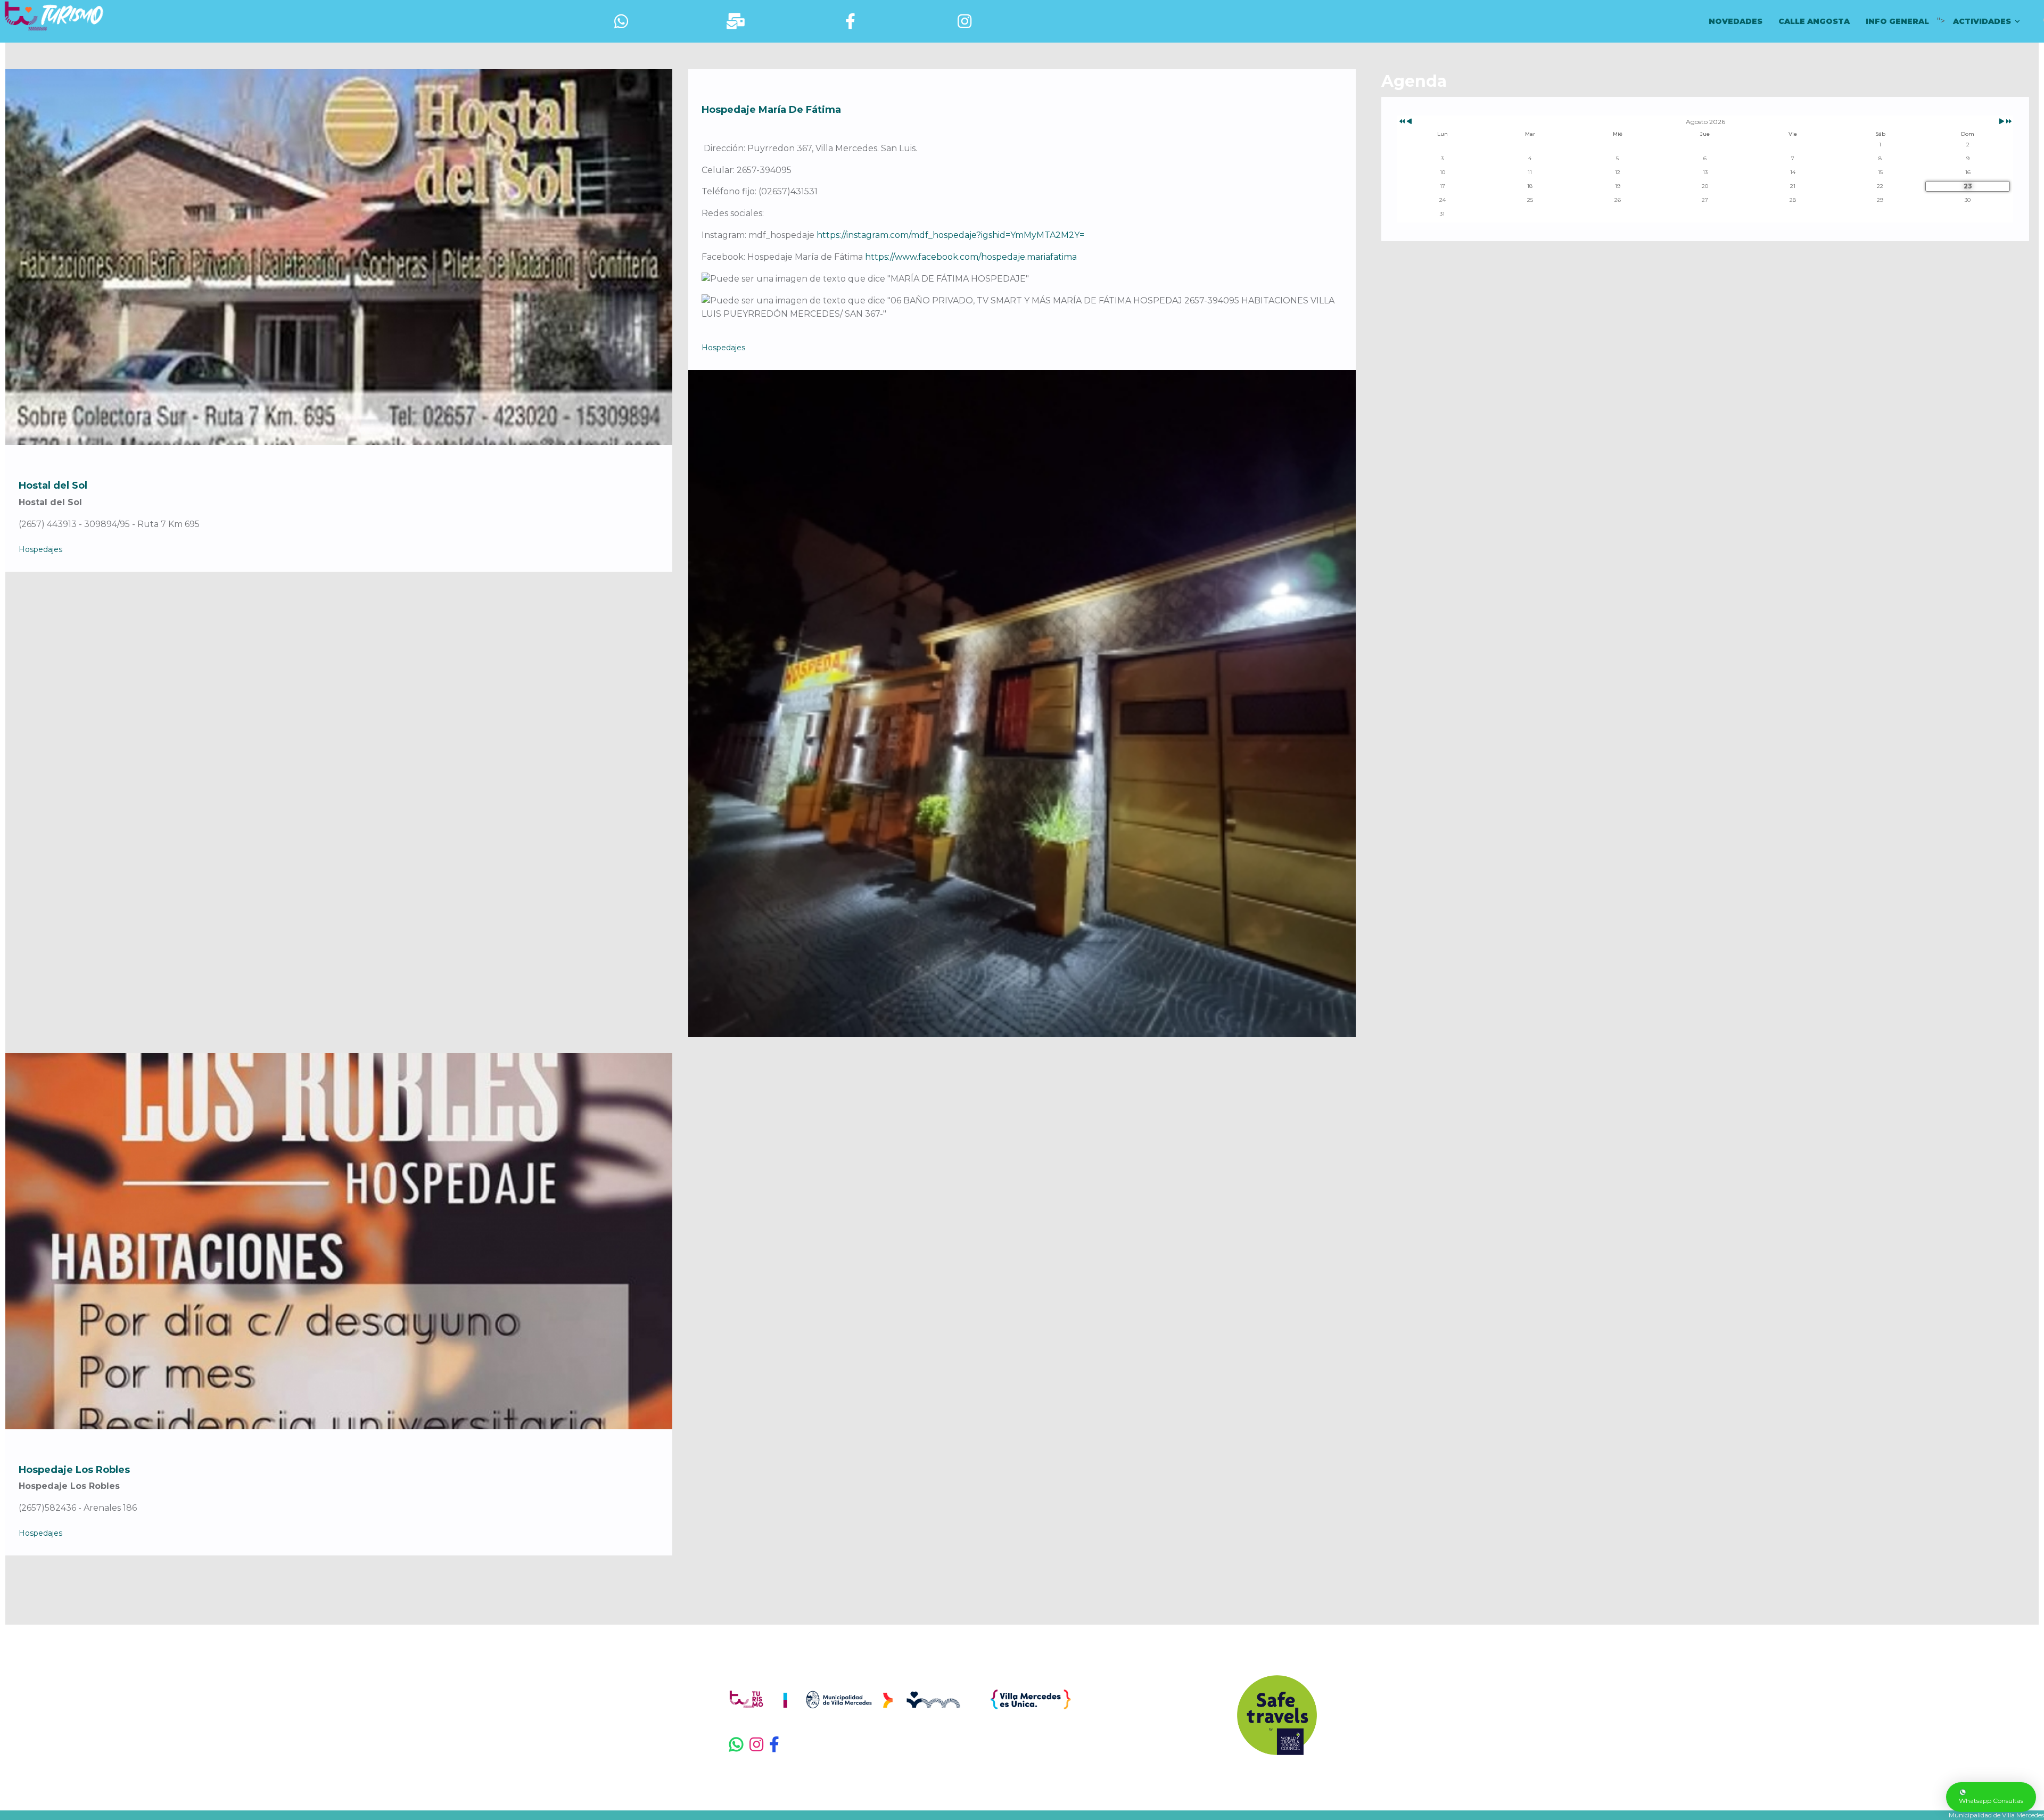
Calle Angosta (1814, 21)
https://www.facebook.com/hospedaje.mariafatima (971, 257)
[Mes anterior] (1409, 122)
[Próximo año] (2008, 122)
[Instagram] (757, 1745)
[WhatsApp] (737, 1745)
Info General (1897, 21)
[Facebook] (783, 1745)
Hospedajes (40, 549)
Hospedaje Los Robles (74, 1470)
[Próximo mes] (2002, 122)
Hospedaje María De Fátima (771, 110)
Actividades (1982, 21)
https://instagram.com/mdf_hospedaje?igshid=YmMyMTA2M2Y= (950, 235)
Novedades (1736, 21)
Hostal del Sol (53, 485)
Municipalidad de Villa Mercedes (1996, 1815)
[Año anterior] (1401, 122)
